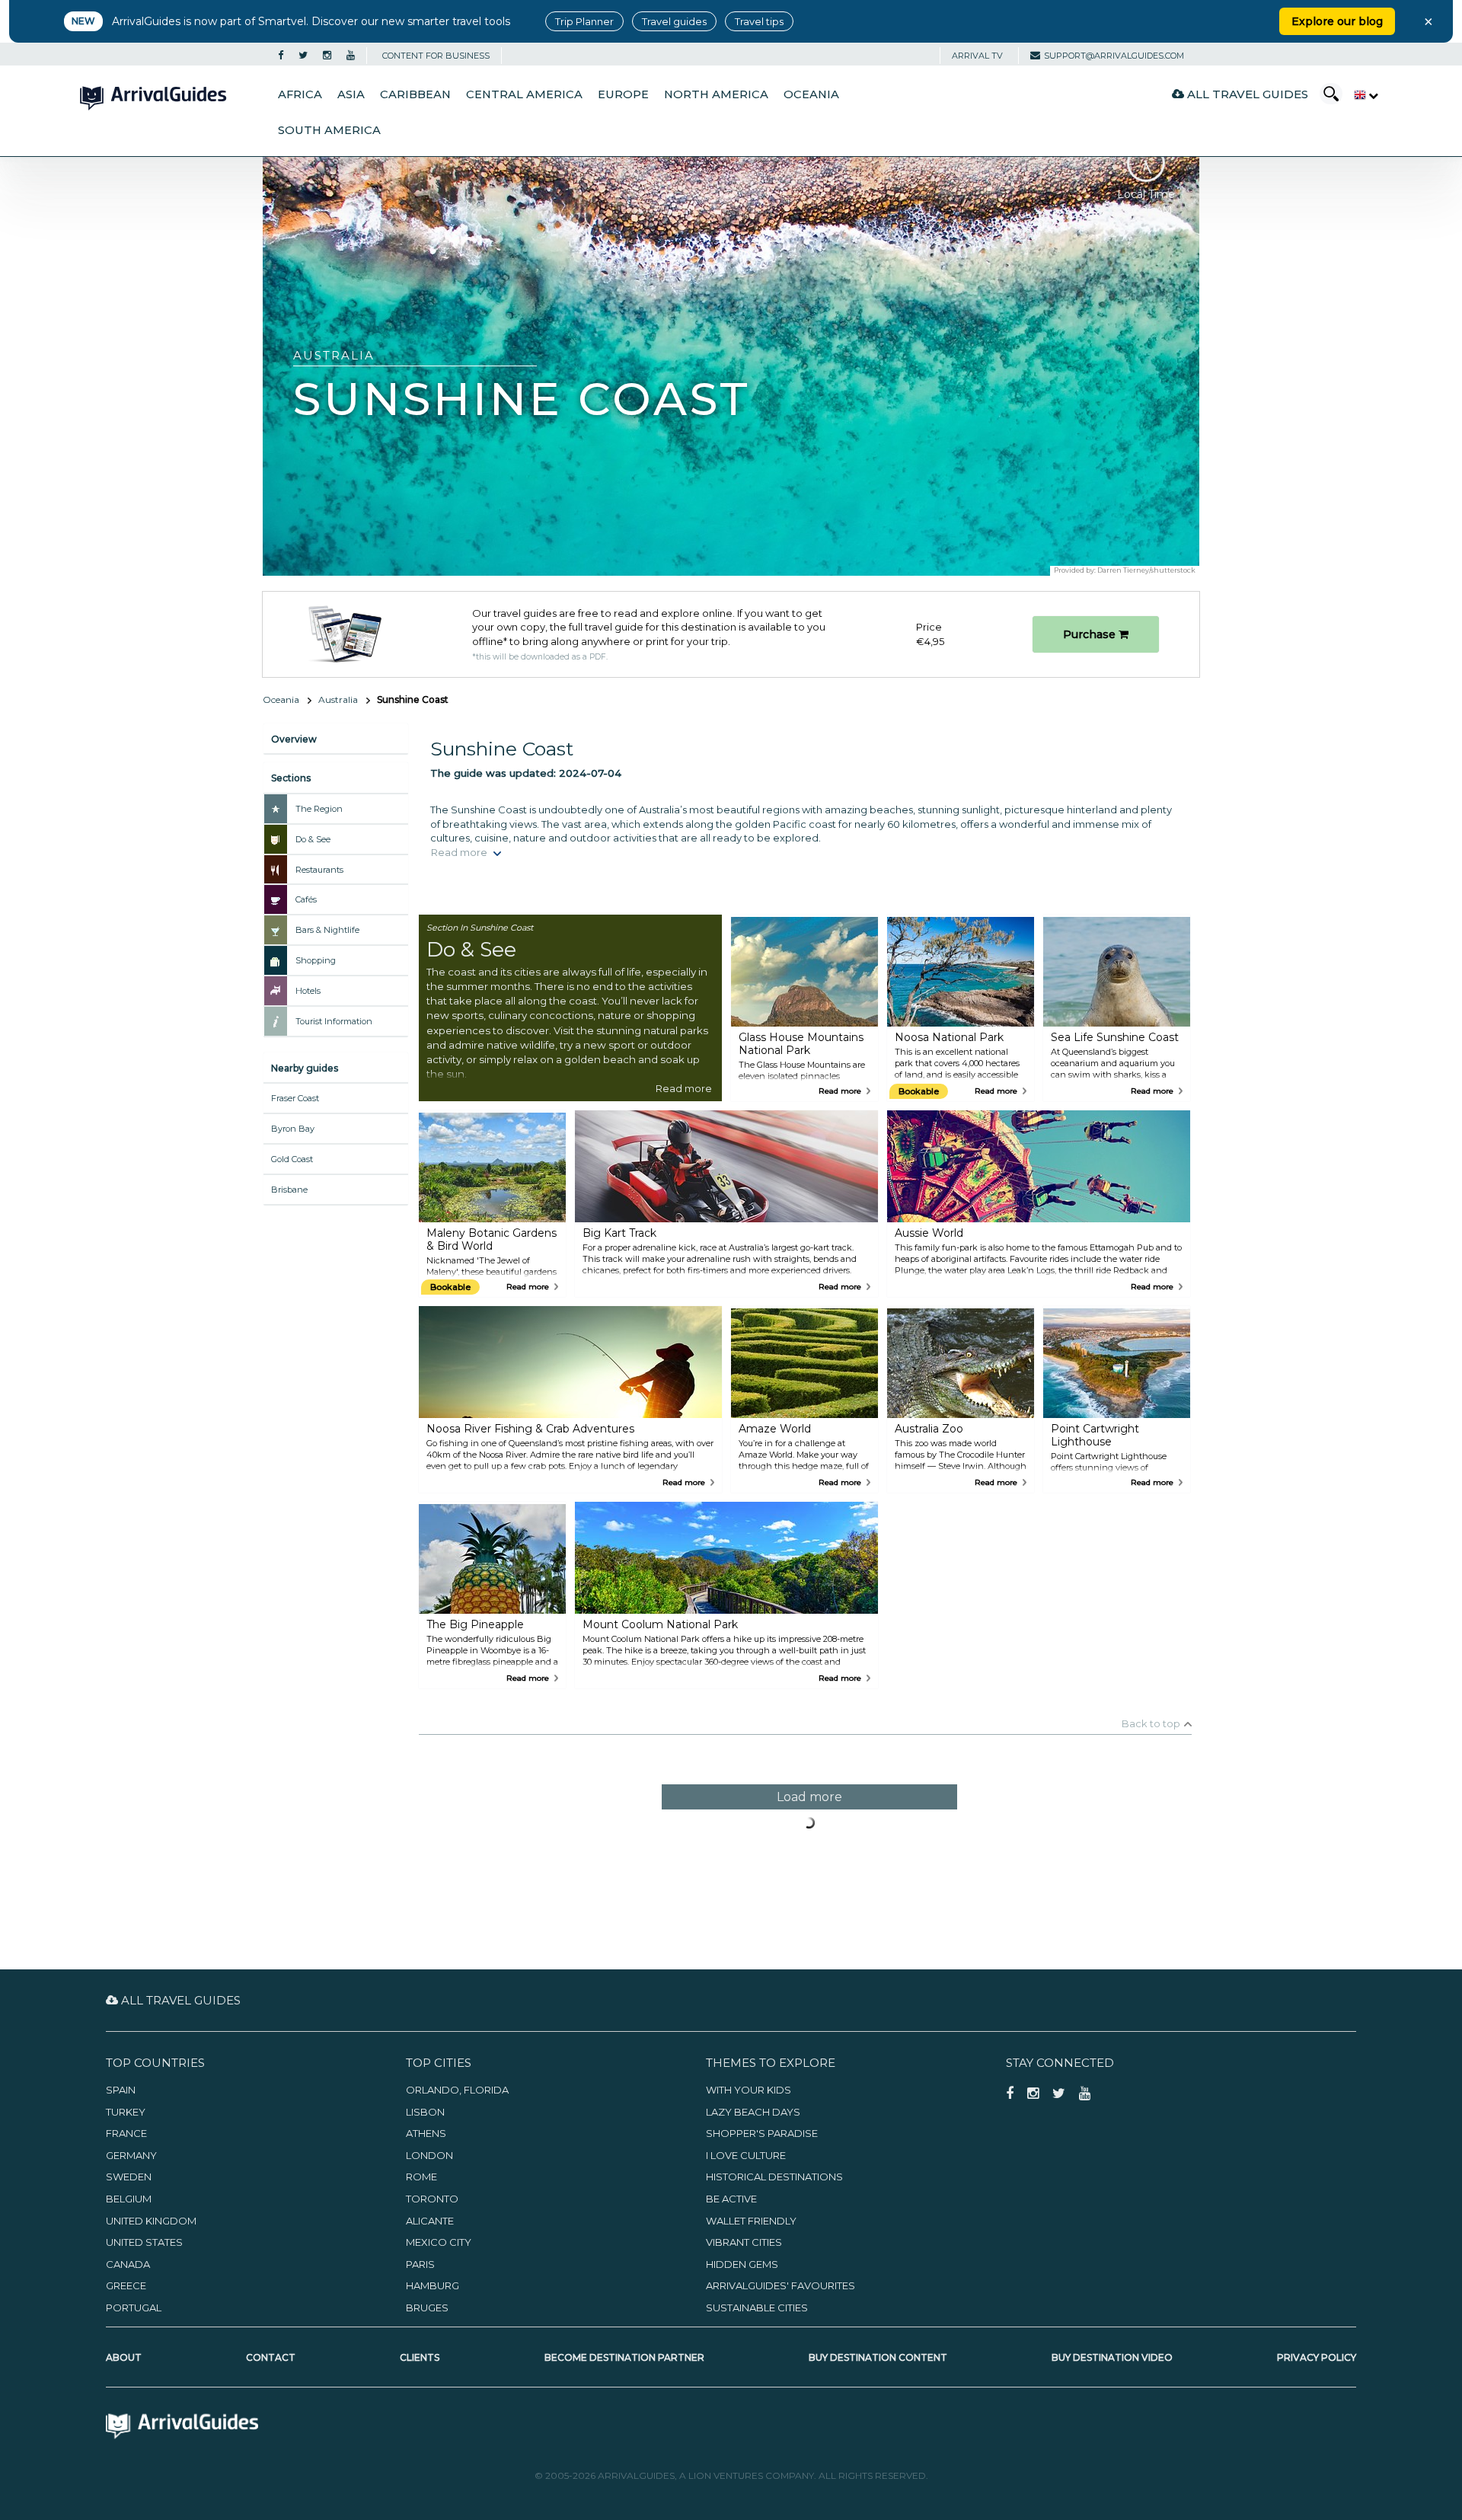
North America (716, 94)
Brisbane (289, 1190)
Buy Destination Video (1112, 2357)
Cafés (306, 899)
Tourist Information (334, 1021)
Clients (420, 2357)
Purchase (1091, 634)
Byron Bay (293, 1129)
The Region (319, 809)
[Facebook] (281, 56)
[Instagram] (327, 56)
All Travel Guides (1246, 94)
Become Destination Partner (624, 2357)
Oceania (811, 94)
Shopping (316, 960)
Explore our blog (1337, 21)
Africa (300, 94)
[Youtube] (351, 56)
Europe (623, 94)
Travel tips (759, 21)
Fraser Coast (295, 1098)
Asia (351, 94)
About (124, 2357)
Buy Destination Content (878, 2357)
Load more (809, 1797)
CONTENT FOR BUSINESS (436, 56)
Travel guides (674, 21)
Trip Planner (584, 21)
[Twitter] (303, 56)
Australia (338, 699)
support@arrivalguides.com (1114, 56)
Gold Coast (292, 1159)
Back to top (1151, 1723)
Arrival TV (977, 56)
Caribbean (415, 94)
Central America (524, 94)
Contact (271, 2357)
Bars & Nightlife (327, 930)
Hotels (308, 991)
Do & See (313, 839)
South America (329, 130)
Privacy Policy (1317, 2357)
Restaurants (319, 870)
